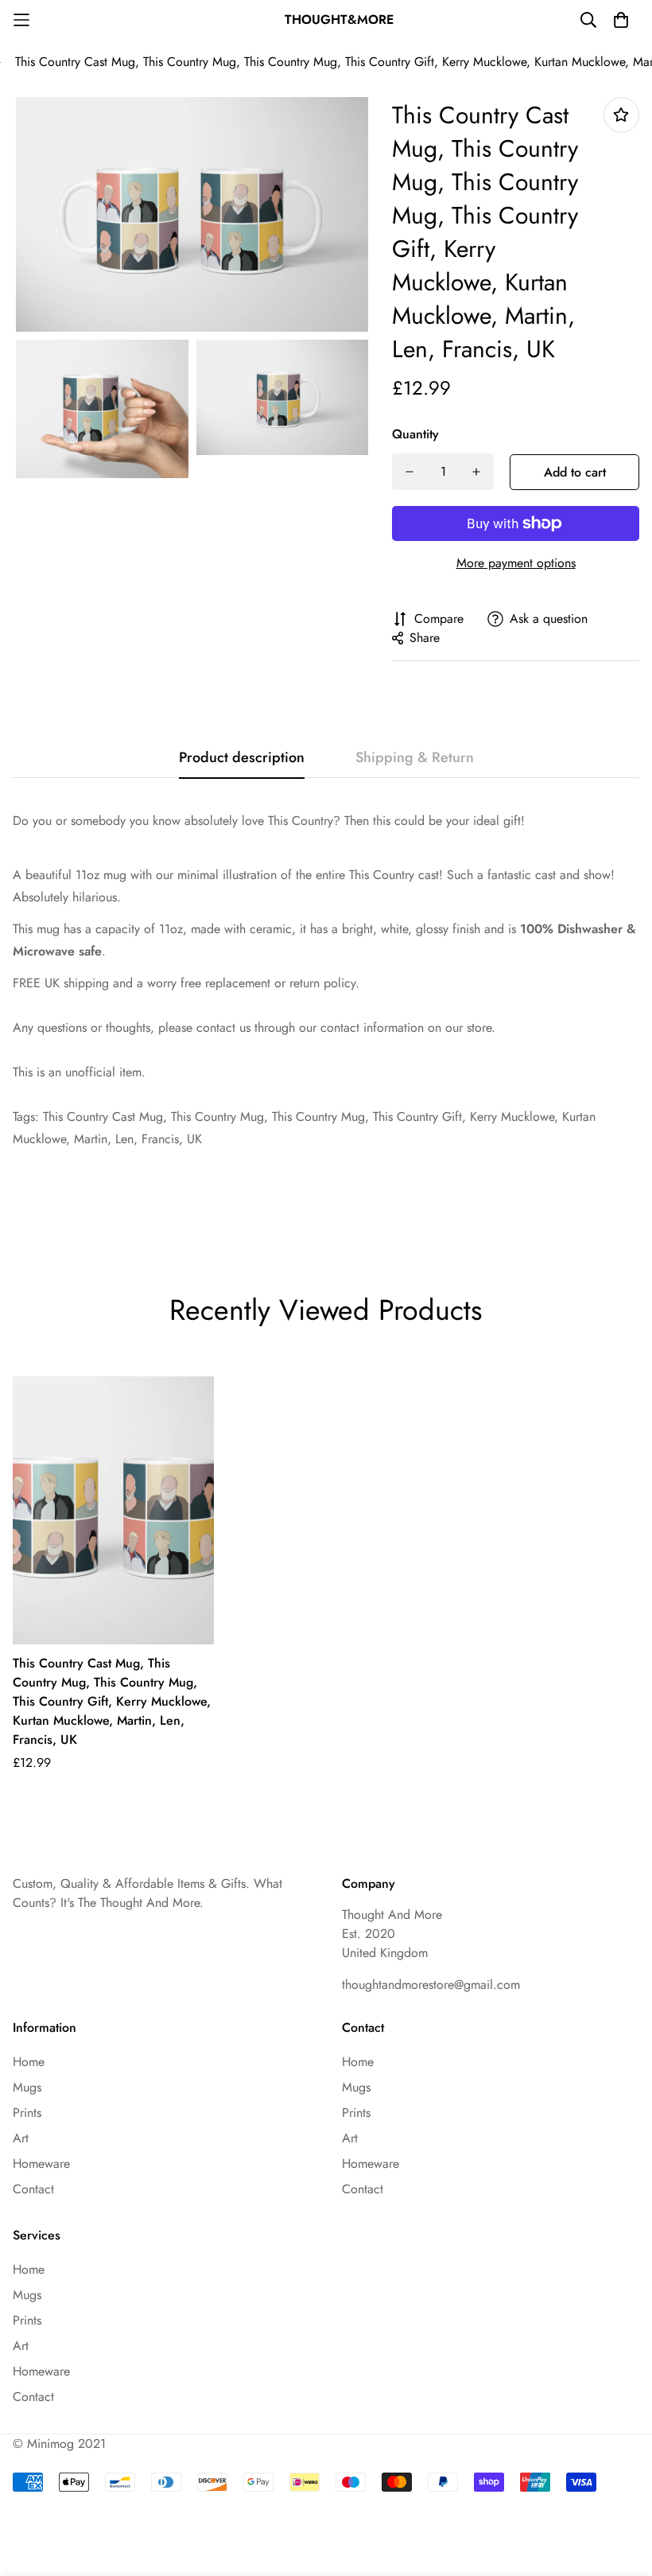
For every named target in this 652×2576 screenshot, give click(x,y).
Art (21, 2138)
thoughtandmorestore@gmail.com (431, 1985)
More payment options (516, 563)
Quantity (415, 434)
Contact (33, 2189)
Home (29, 2062)
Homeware (41, 2164)
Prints (27, 2113)
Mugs (27, 2087)
